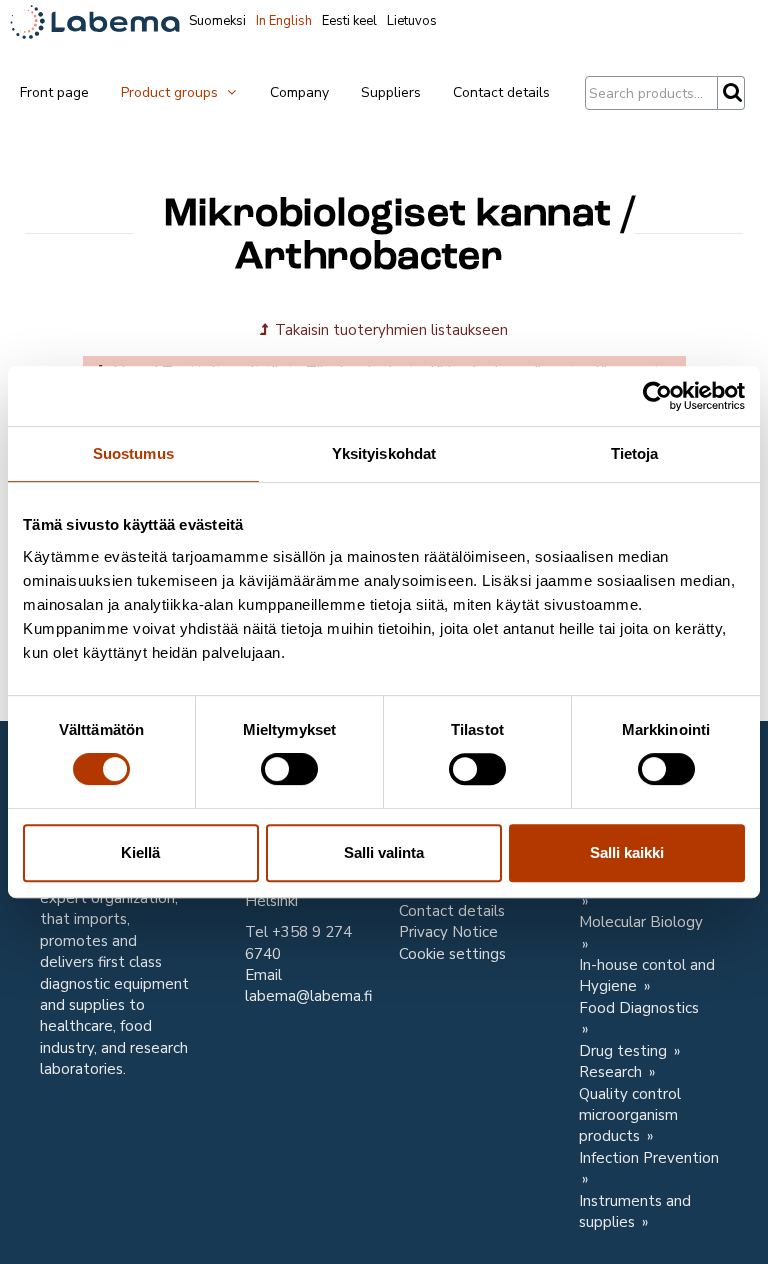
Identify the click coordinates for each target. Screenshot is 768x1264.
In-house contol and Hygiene (647, 975)
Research (612, 1072)
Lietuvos (412, 21)
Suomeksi (217, 21)
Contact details (501, 92)
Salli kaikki (627, 852)
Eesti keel (349, 21)
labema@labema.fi (308, 996)
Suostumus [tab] (133, 453)
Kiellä (140, 852)
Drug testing (625, 1051)
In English (284, 21)
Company (299, 92)
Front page (54, 92)
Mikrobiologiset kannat (388, 215)
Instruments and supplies (635, 1211)
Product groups (171, 92)
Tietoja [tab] (635, 453)
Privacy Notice (448, 932)
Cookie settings (452, 954)
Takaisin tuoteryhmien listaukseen (389, 330)
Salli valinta (384, 852)
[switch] (289, 769)
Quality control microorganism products (630, 1115)
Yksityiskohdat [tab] (384, 453)
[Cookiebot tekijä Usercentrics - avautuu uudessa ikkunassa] (657, 396)
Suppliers (391, 92)
